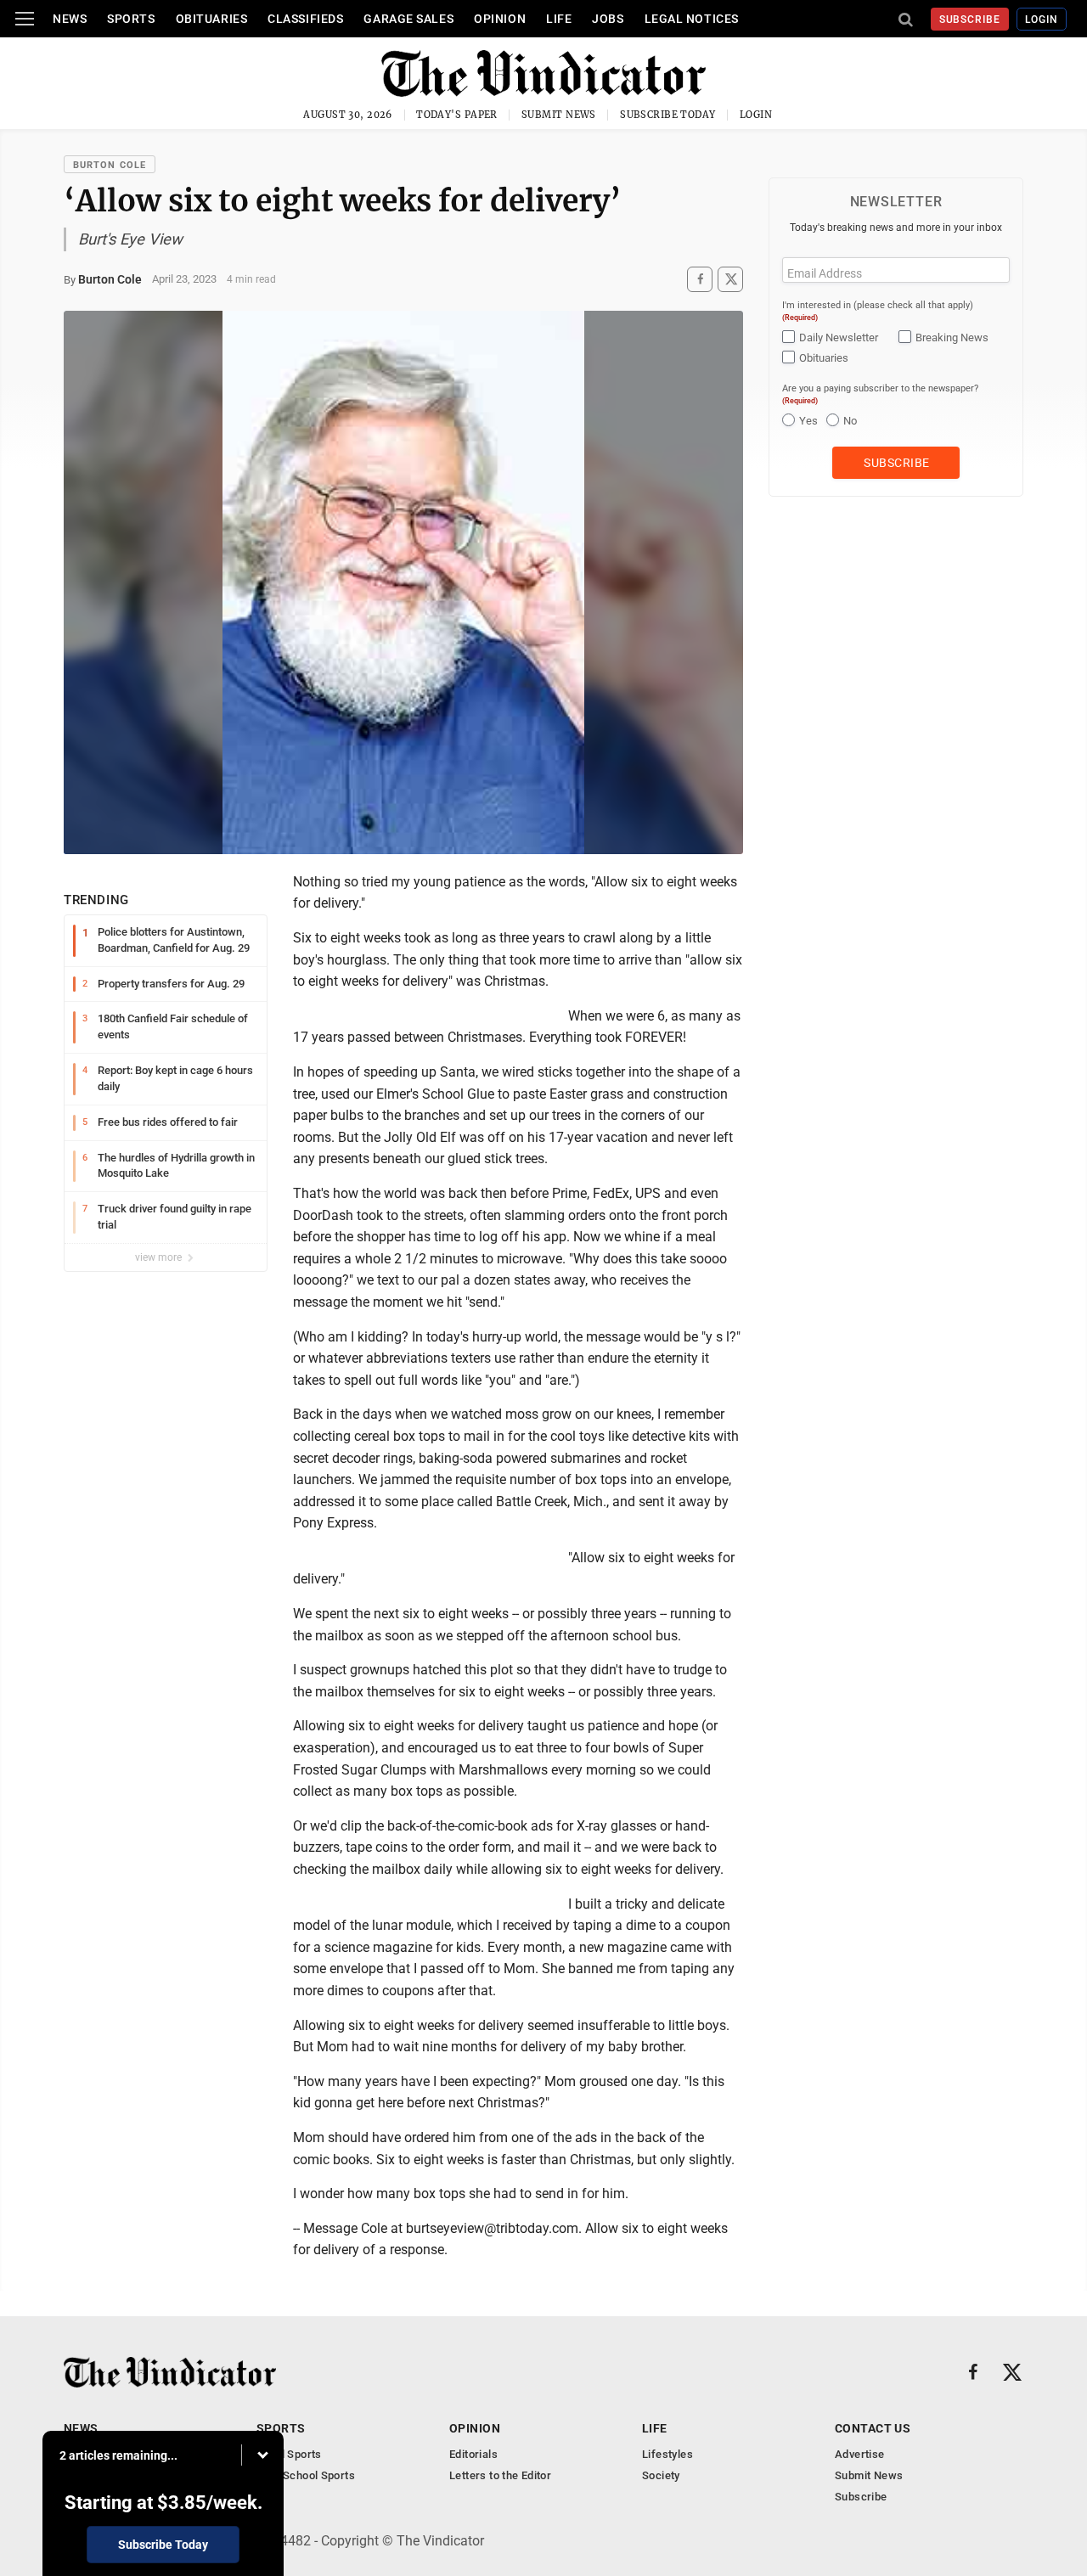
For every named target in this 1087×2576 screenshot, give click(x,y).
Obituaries (212, 19)
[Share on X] (730, 279)
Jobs (608, 19)
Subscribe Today (668, 115)
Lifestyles (667, 2454)
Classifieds (305, 19)
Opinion (500, 19)
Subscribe (970, 20)
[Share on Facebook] (700, 279)
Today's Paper (457, 115)
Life (559, 19)
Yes (808, 421)
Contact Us (873, 2428)
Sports (131, 19)
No (850, 421)
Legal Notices (692, 19)
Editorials (473, 2454)
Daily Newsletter (839, 337)
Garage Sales (408, 19)
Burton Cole (110, 165)
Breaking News (952, 337)
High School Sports (306, 2475)
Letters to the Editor (500, 2475)
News (70, 19)
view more (160, 1257)
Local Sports (289, 2454)
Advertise (860, 2454)
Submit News (559, 115)
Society (661, 2475)
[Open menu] (25, 19)
